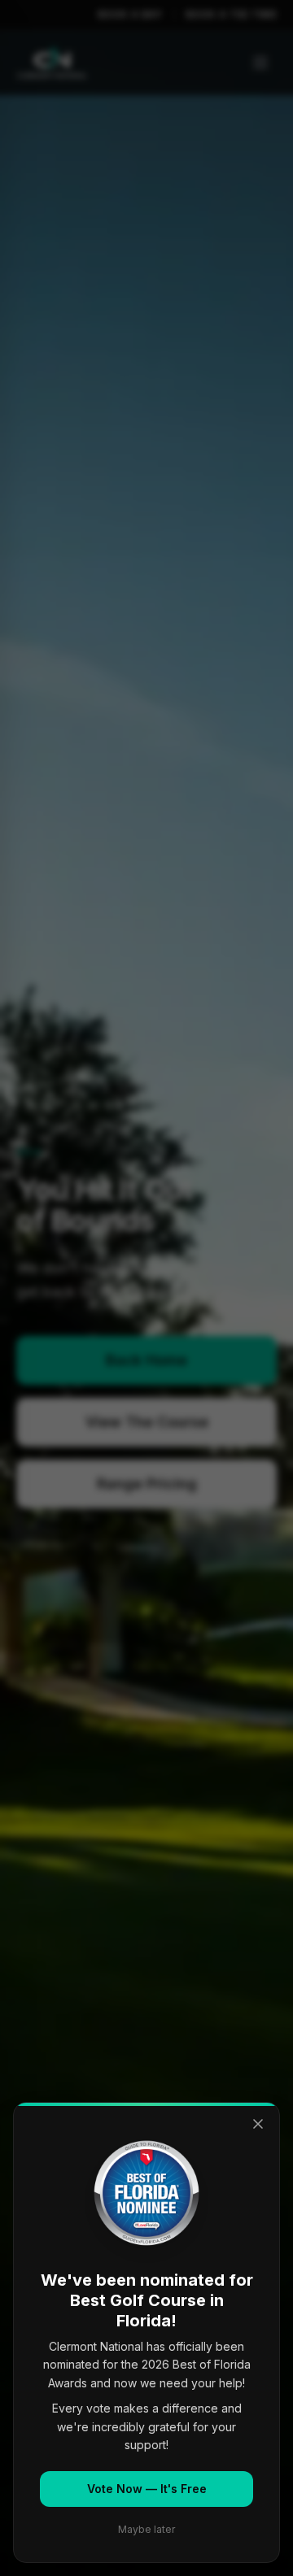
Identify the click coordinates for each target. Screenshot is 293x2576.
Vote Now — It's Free (147, 2489)
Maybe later (146, 2529)
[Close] (258, 2124)
